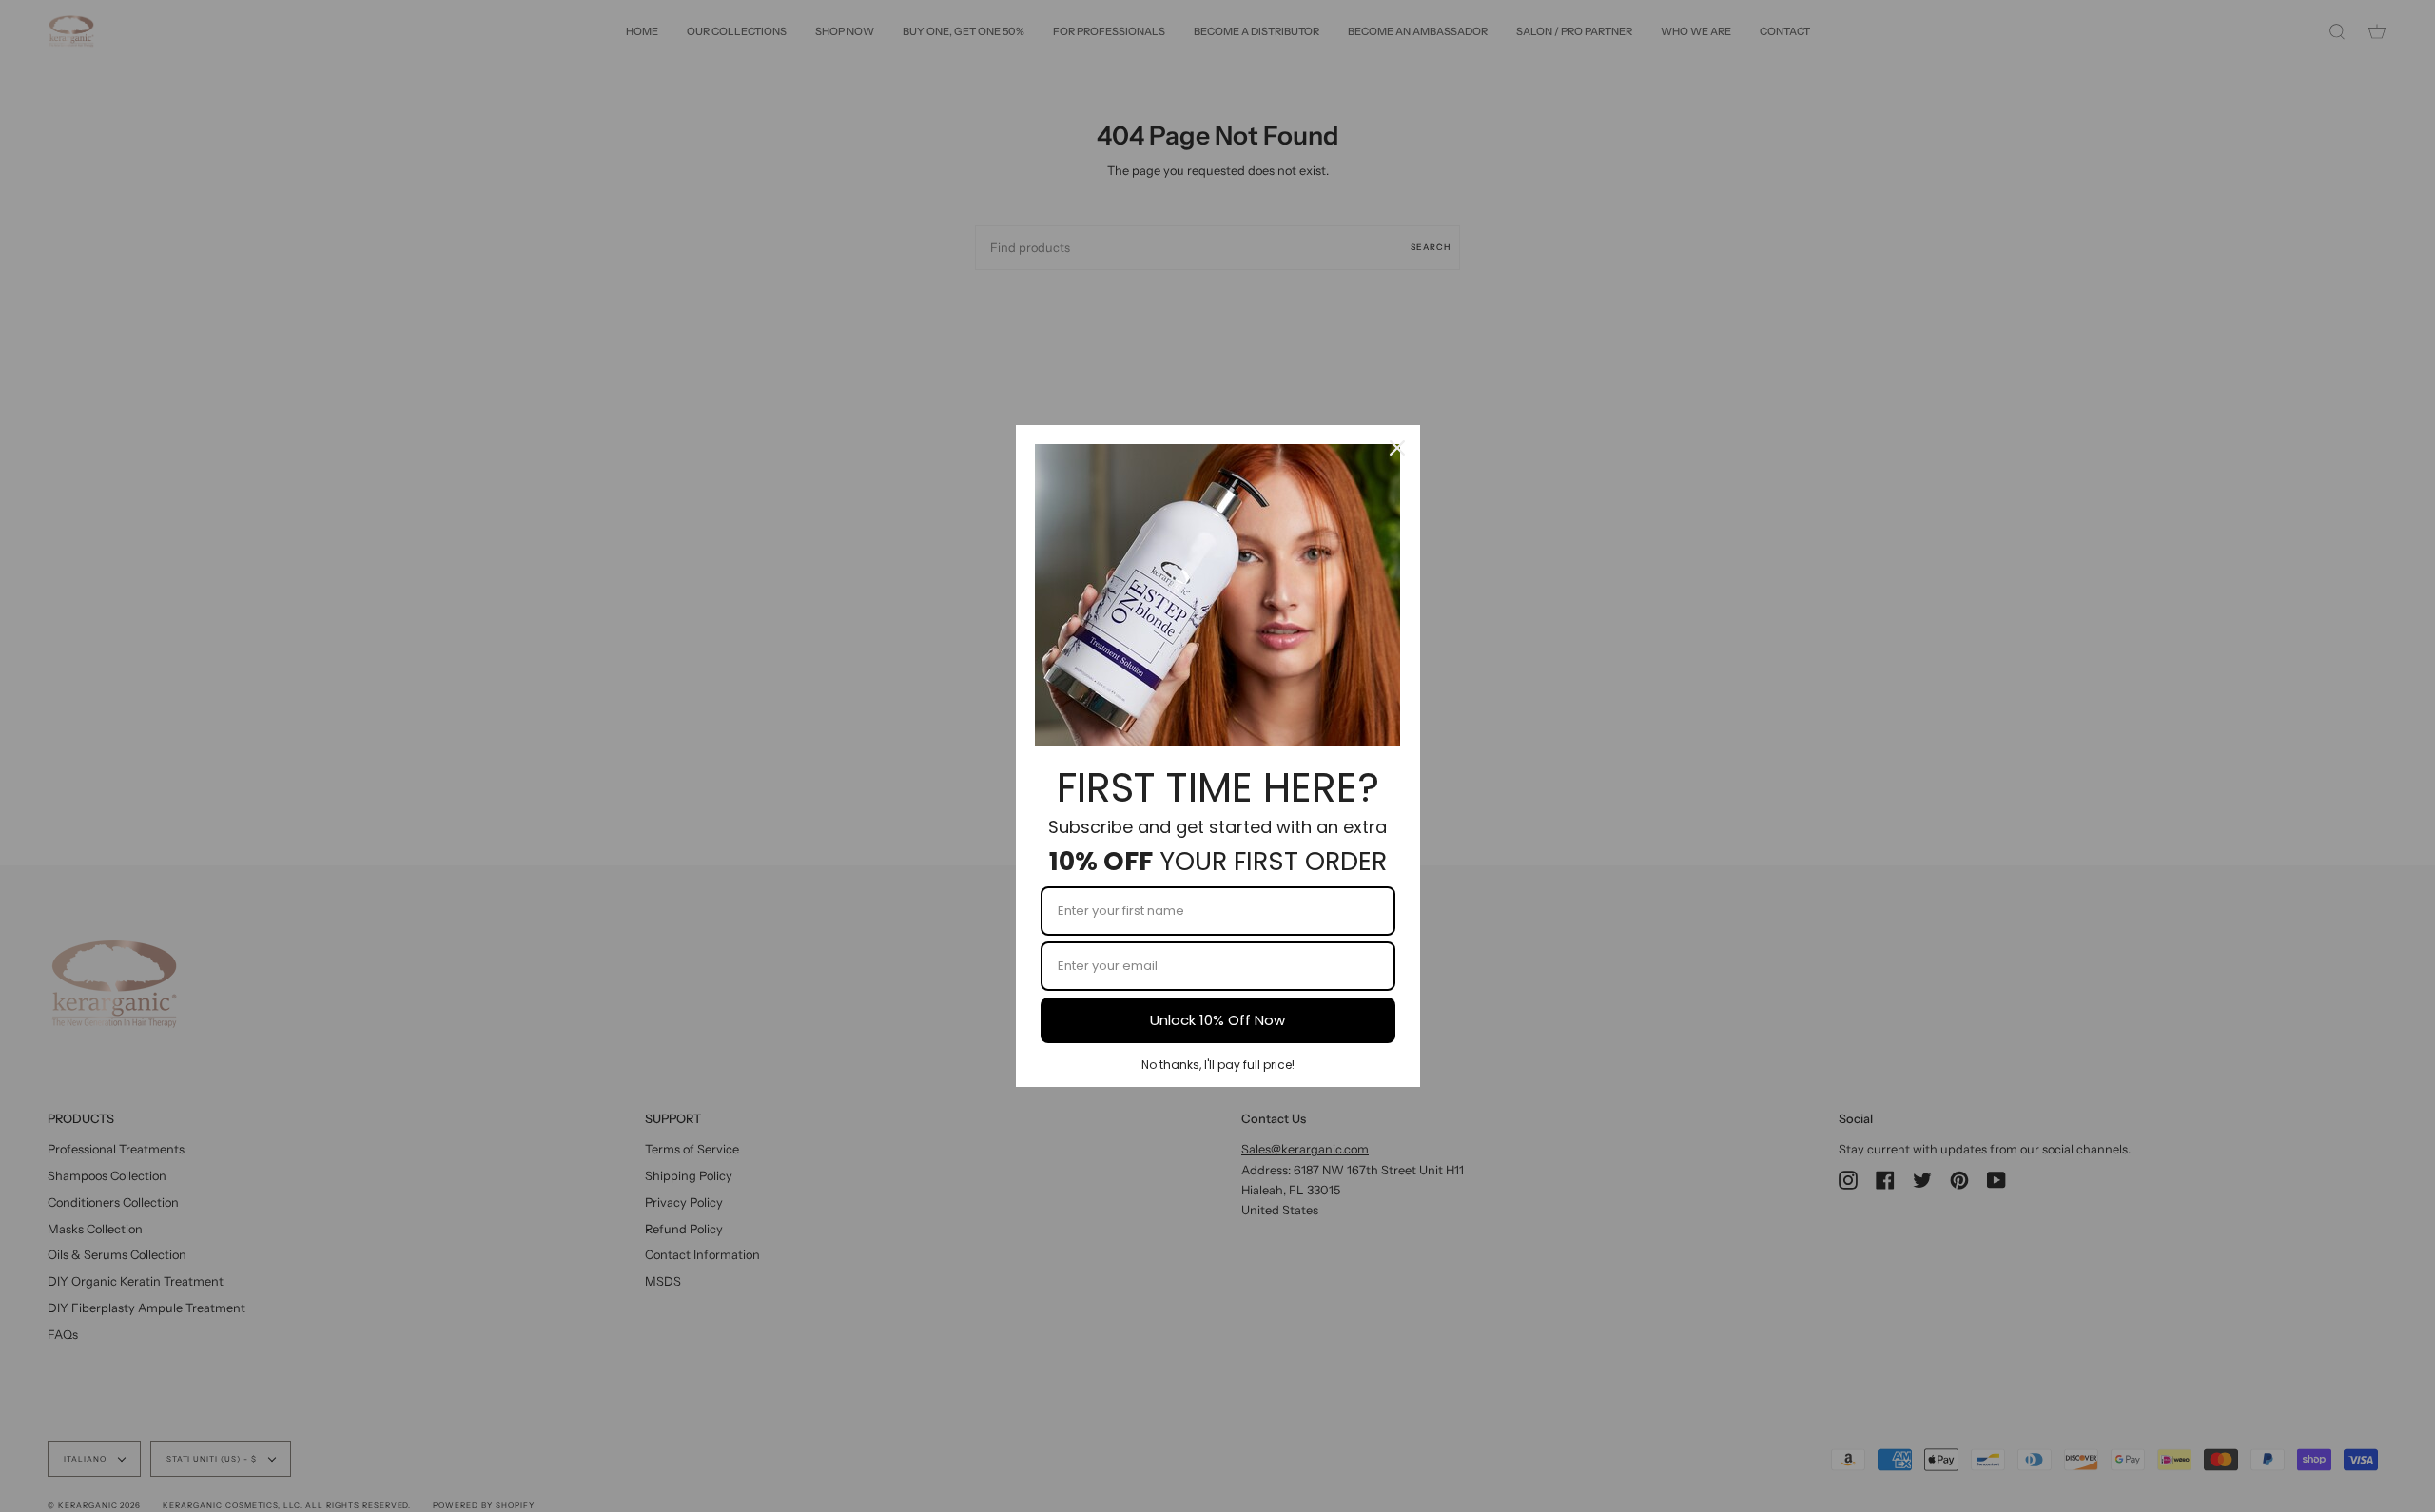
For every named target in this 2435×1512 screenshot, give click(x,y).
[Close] (1397, 448)
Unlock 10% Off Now (1217, 1020)
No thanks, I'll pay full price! (1218, 1065)
